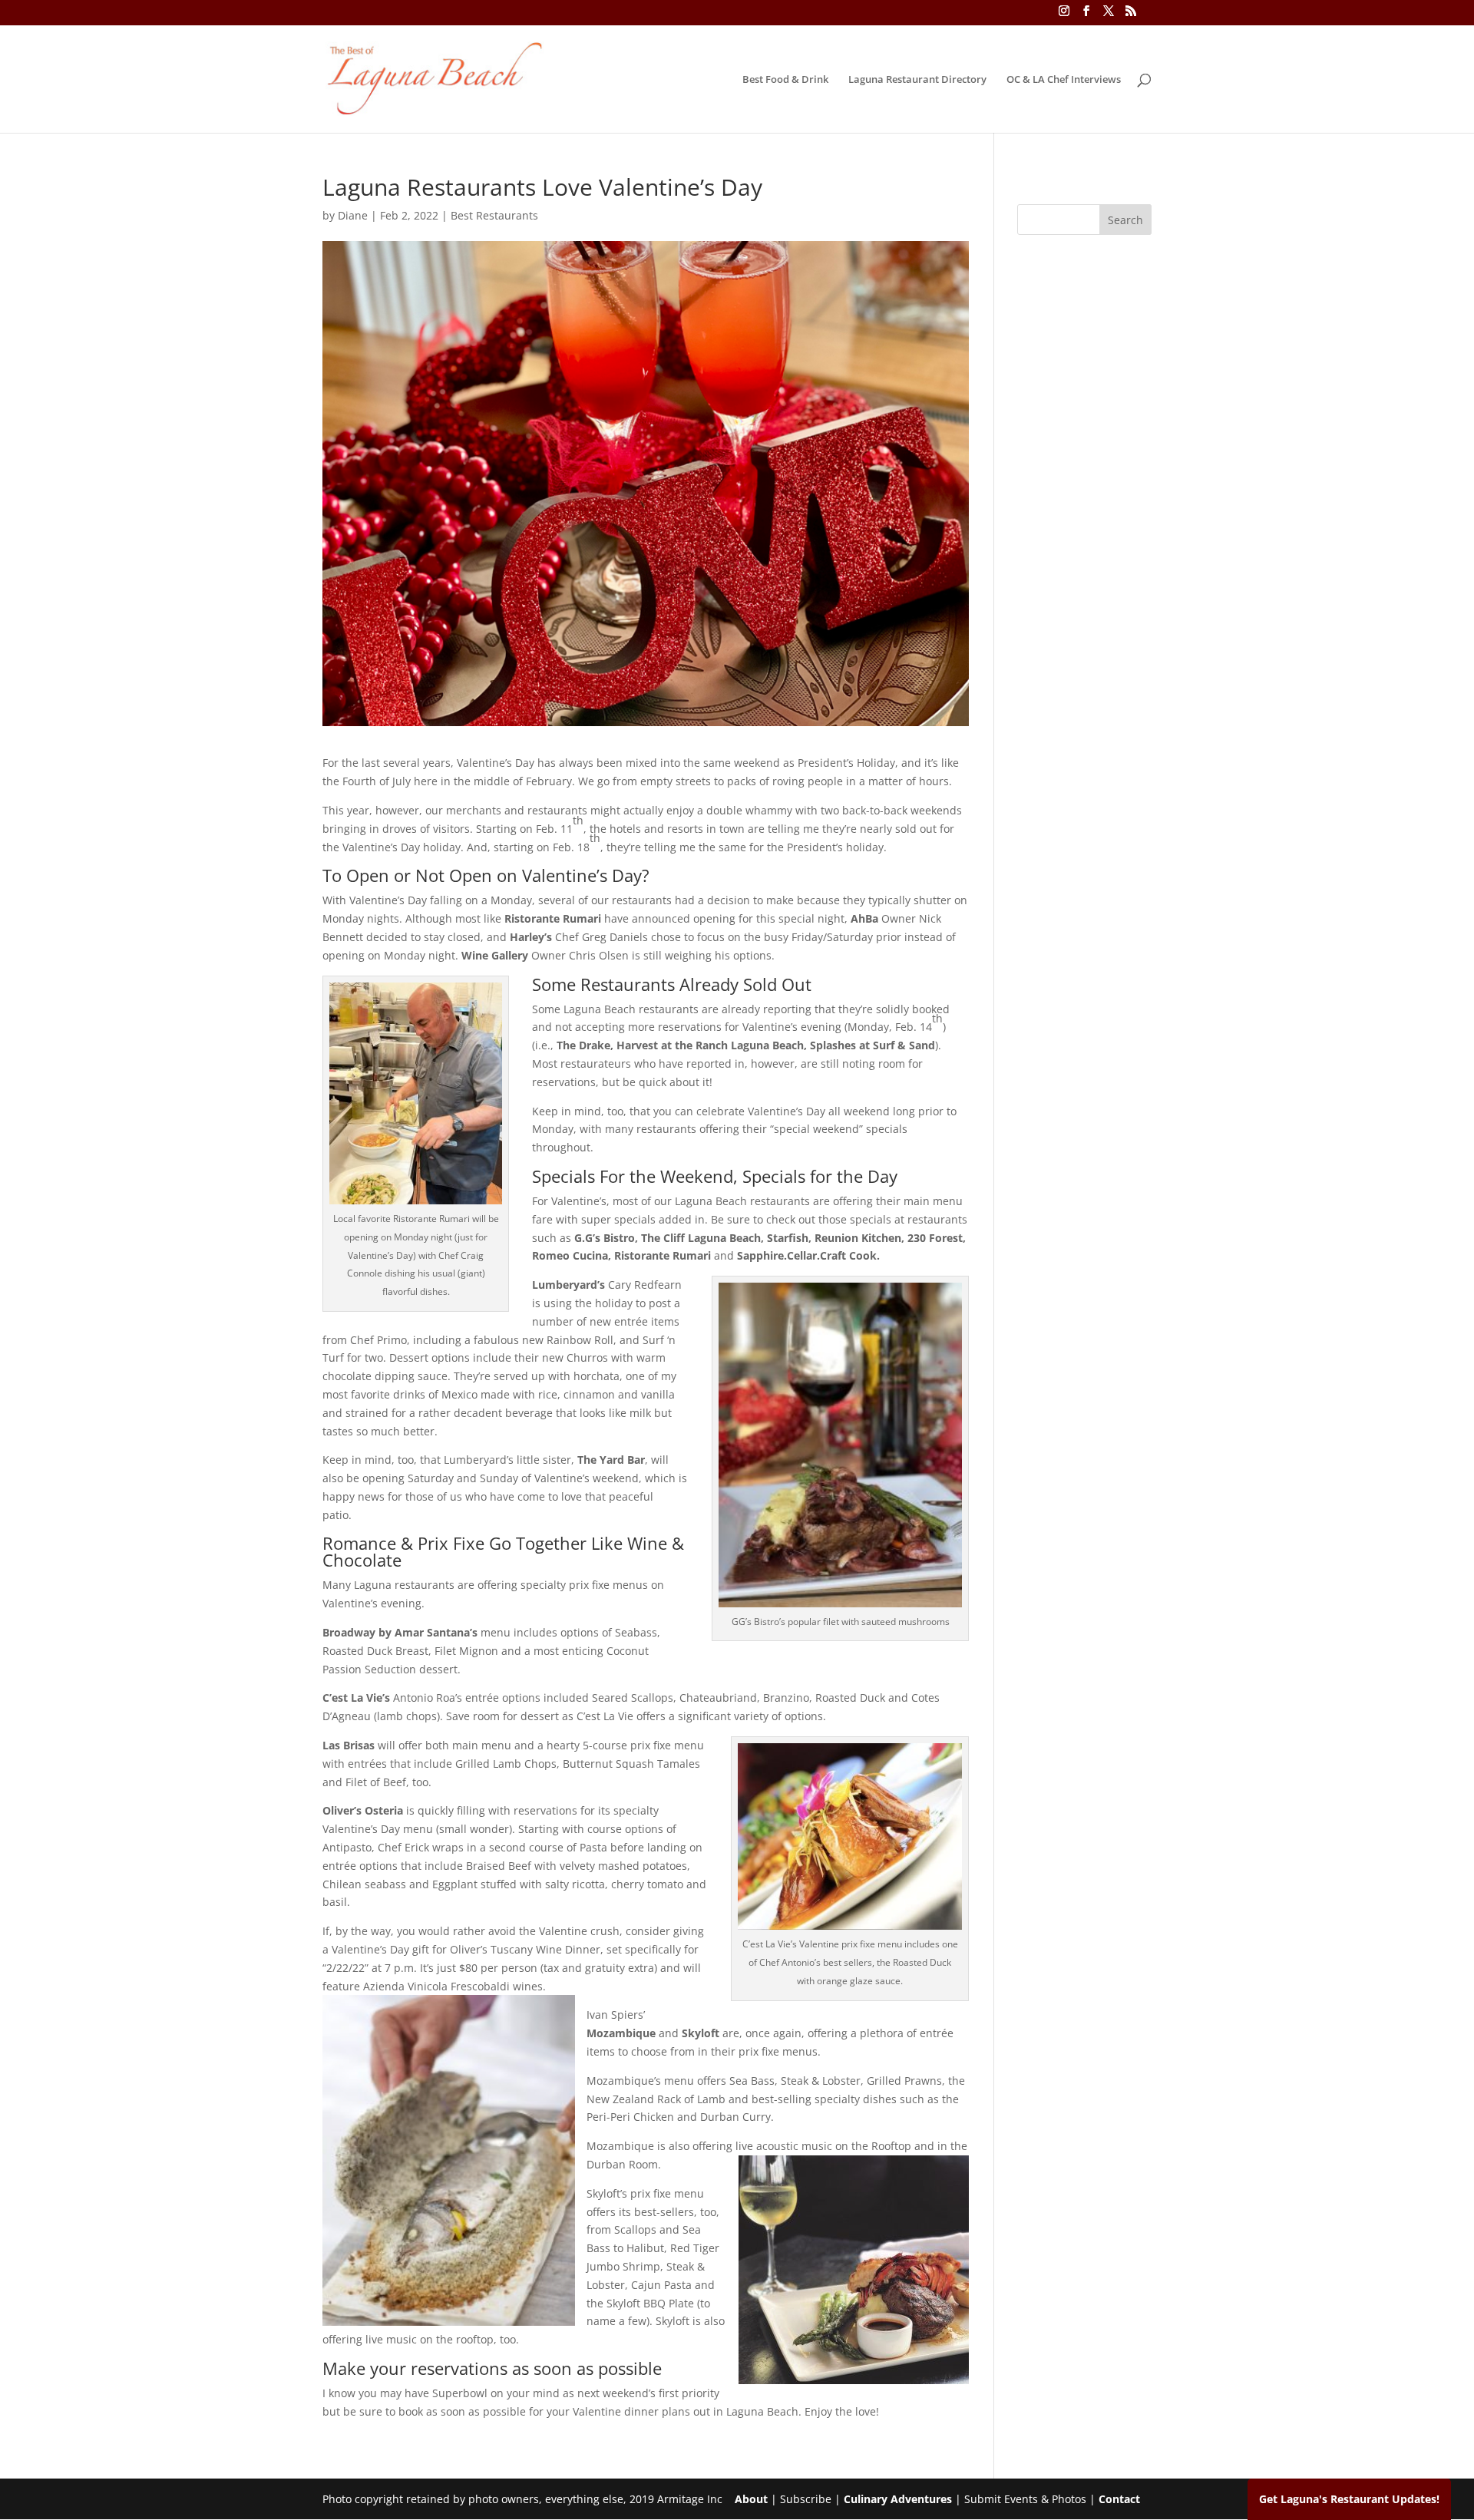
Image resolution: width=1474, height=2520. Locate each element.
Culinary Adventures (898, 2499)
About (751, 2499)
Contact (1119, 2499)
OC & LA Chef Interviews (1064, 80)
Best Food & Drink (785, 80)
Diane (353, 215)
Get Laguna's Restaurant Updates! (1349, 2499)
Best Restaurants (494, 215)
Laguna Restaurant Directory (917, 80)
